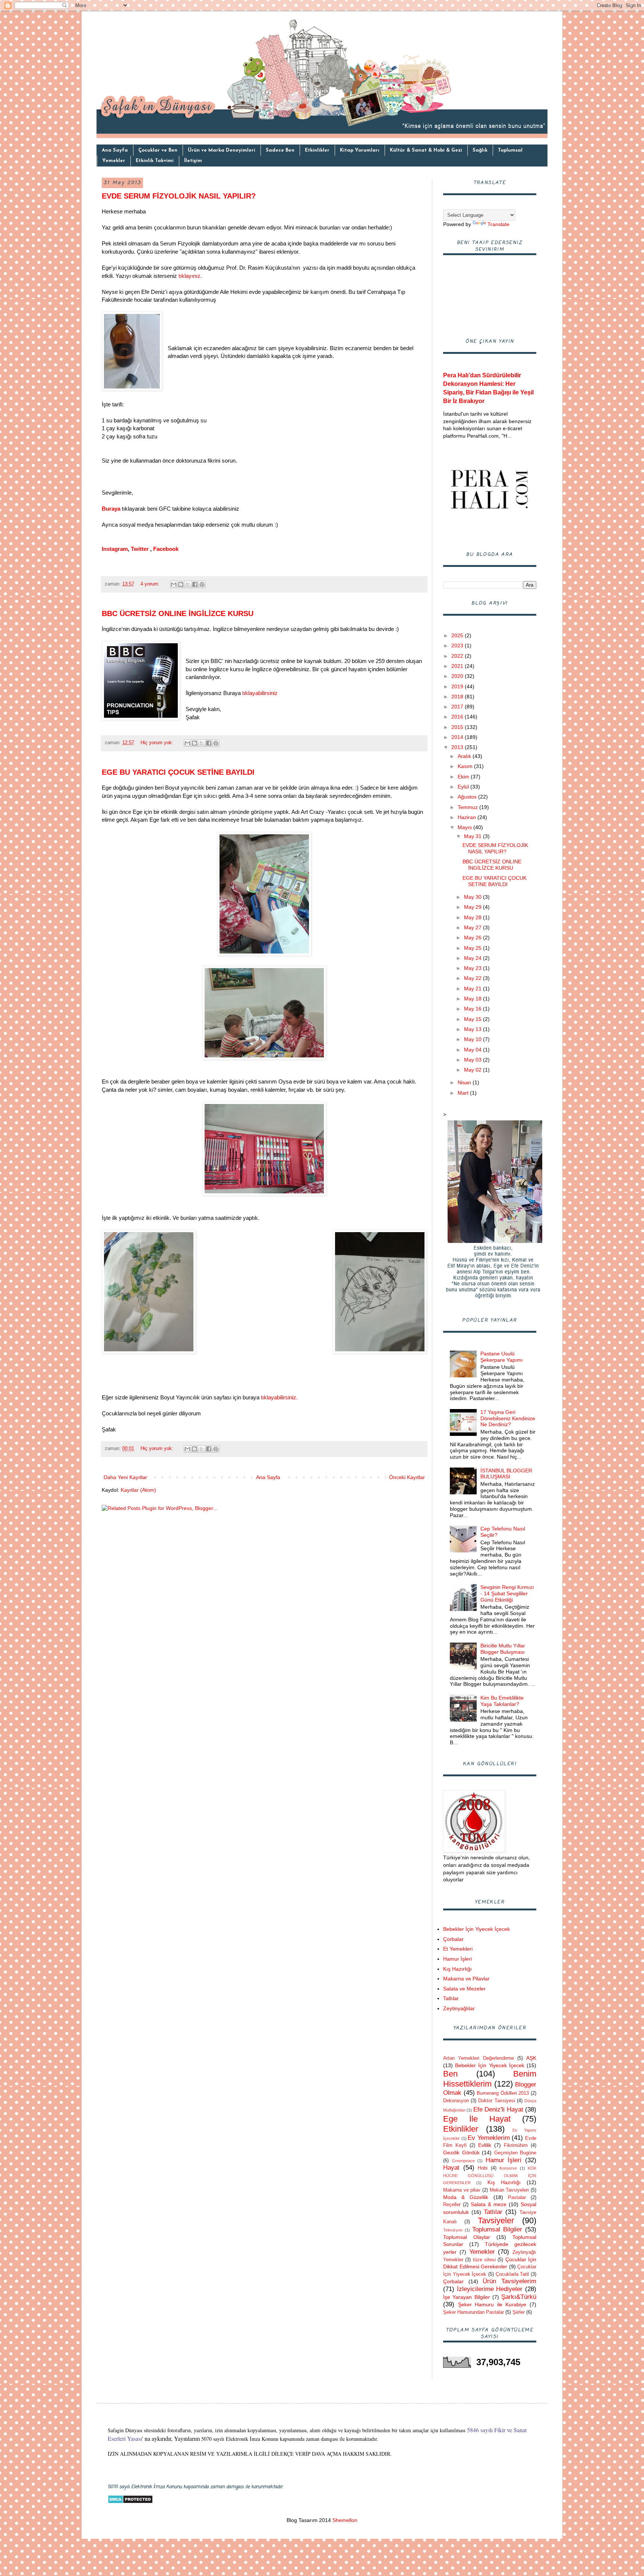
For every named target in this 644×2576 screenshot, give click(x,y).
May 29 (473, 907)
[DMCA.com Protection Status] (130, 2502)
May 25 (473, 948)
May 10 (473, 1039)
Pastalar (517, 2198)
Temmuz (468, 807)
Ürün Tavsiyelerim (509, 2281)
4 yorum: (151, 584)
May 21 (473, 989)
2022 (458, 656)
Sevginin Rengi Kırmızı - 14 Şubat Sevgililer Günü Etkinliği (507, 1593)
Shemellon (344, 2520)
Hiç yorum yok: (158, 743)
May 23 (473, 968)
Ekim (464, 777)
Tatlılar (451, 1998)
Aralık (465, 756)
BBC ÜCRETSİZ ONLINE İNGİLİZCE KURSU (178, 613)
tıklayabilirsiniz (261, 693)
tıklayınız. (190, 276)
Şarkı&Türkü (519, 2297)
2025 (458, 635)
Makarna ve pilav (462, 2190)
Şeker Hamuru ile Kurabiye (492, 2304)
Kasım (466, 766)
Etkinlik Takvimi (155, 161)
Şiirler (519, 2312)
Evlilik (485, 2145)
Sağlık (480, 150)
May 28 (473, 917)
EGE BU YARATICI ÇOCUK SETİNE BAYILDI (178, 772)
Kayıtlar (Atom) (138, 1490)
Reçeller (452, 2205)
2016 (458, 717)
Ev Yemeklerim (489, 2138)
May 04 (473, 1050)
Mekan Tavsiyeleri (509, 2190)
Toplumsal (510, 150)
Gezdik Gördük (461, 2153)
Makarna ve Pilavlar (466, 1979)
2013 (458, 747)
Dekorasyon (456, 2101)
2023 (458, 645)
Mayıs (465, 827)
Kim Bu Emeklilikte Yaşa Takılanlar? (502, 1701)
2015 (458, 727)
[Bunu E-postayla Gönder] (174, 584)
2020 (458, 676)
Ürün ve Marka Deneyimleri (222, 150)
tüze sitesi (484, 2260)
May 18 (473, 999)
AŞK (531, 2058)
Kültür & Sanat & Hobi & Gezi (426, 150)
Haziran (468, 817)
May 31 (473, 836)
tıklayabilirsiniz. (279, 1397)
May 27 (473, 927)
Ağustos (468, 797)
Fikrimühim (516, 2145)
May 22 (473, 978)
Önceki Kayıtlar (407, 1477)
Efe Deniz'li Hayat (498, 2109)
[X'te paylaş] (188, 584)
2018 (458, 697)
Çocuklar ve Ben (158, 150)
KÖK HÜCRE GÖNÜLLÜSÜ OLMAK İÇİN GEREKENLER (490, 2175)
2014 (458, 737)
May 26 (473, 938)
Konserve (508, 2168)
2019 (458, 686)
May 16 (473, 1009)
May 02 (473, 1070)
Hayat (451, 2168)
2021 (458, 666)
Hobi (483, 2168)
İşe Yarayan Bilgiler (467, 2297)
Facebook (166, 549)
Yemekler (114, 161)
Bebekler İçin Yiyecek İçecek (476, 1929)
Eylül (464, 787)
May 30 (473, 897)
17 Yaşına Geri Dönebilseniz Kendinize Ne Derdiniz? (508, 1418)
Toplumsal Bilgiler (497, 2229)
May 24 (473, 958)
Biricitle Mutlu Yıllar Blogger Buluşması (503, 1649)
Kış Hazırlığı (457, 1969)
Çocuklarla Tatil (512, 2274)
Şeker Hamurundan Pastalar (473, 2312)
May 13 (473, 1029)
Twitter (140, 549)
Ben (450, 2074)
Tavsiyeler (496, 2220)
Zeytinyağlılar (459, 2008)
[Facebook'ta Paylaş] (195, 584)
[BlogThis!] (181, 584)
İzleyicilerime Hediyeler (490, 2289)
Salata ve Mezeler (464, 1989)
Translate (498, 224)
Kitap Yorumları (360, 150)
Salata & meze (489, 2204)
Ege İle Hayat (477, 2119)
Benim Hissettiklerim (490, 2079)
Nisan (465, 1082)
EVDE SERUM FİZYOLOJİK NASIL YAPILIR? (179, 196)
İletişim (193, 161)
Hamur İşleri (457, 1959)
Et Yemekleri (458, 1949)
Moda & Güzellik (466, 2197)
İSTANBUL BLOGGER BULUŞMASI (506, 1474)
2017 (458, 707)
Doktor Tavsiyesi (496, 2101)
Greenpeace (463, 2161)
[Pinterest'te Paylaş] (202, 584)
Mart (464, 1093)
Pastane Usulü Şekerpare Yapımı (502, 1357)
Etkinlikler (317, 150)
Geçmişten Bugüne (515, 2153)
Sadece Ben (280, 150)
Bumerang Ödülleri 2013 (503, 2093)
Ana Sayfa (115, 150)
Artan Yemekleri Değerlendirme (479, 2058)
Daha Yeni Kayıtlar (125, 1477)
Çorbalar (453, 1939)
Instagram (115, 549)
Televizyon (453, 2230)
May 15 (473, 1019)
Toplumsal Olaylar (467, 2237)
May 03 (473, 1060)
